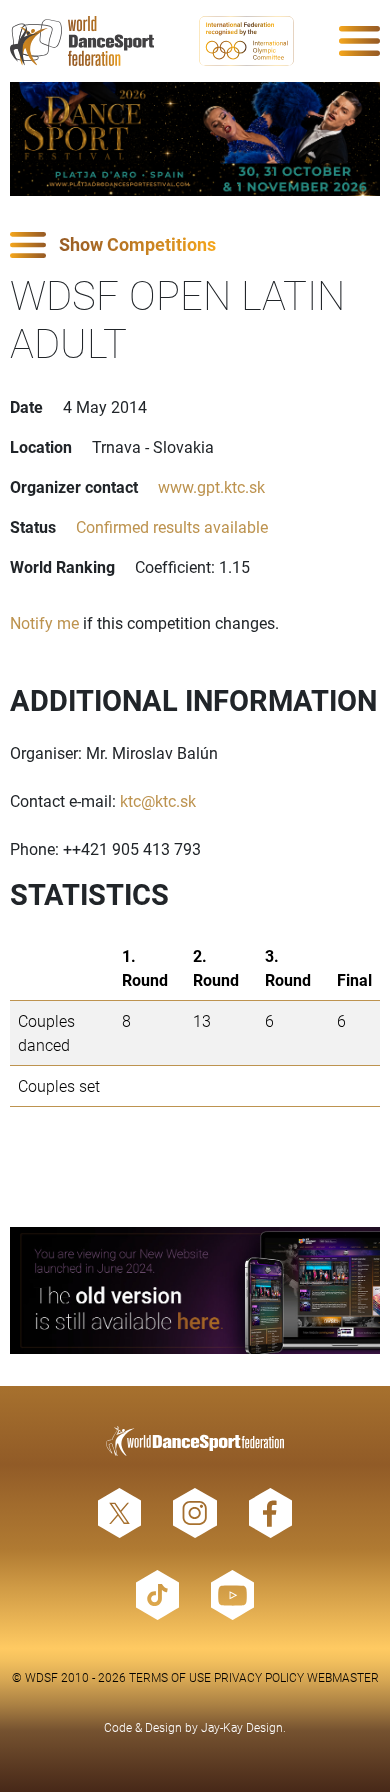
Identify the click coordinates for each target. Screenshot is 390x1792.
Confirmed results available (172, 526)
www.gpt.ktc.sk (211, 486)
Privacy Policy (259, 1677)
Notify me (44, 622)
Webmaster (343, 1677)
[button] (195, 245)
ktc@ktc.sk (158, 800)
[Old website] (195, 1290)
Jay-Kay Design (242, 1727)
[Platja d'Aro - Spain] (195, 139)
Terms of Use (170, 1677)
